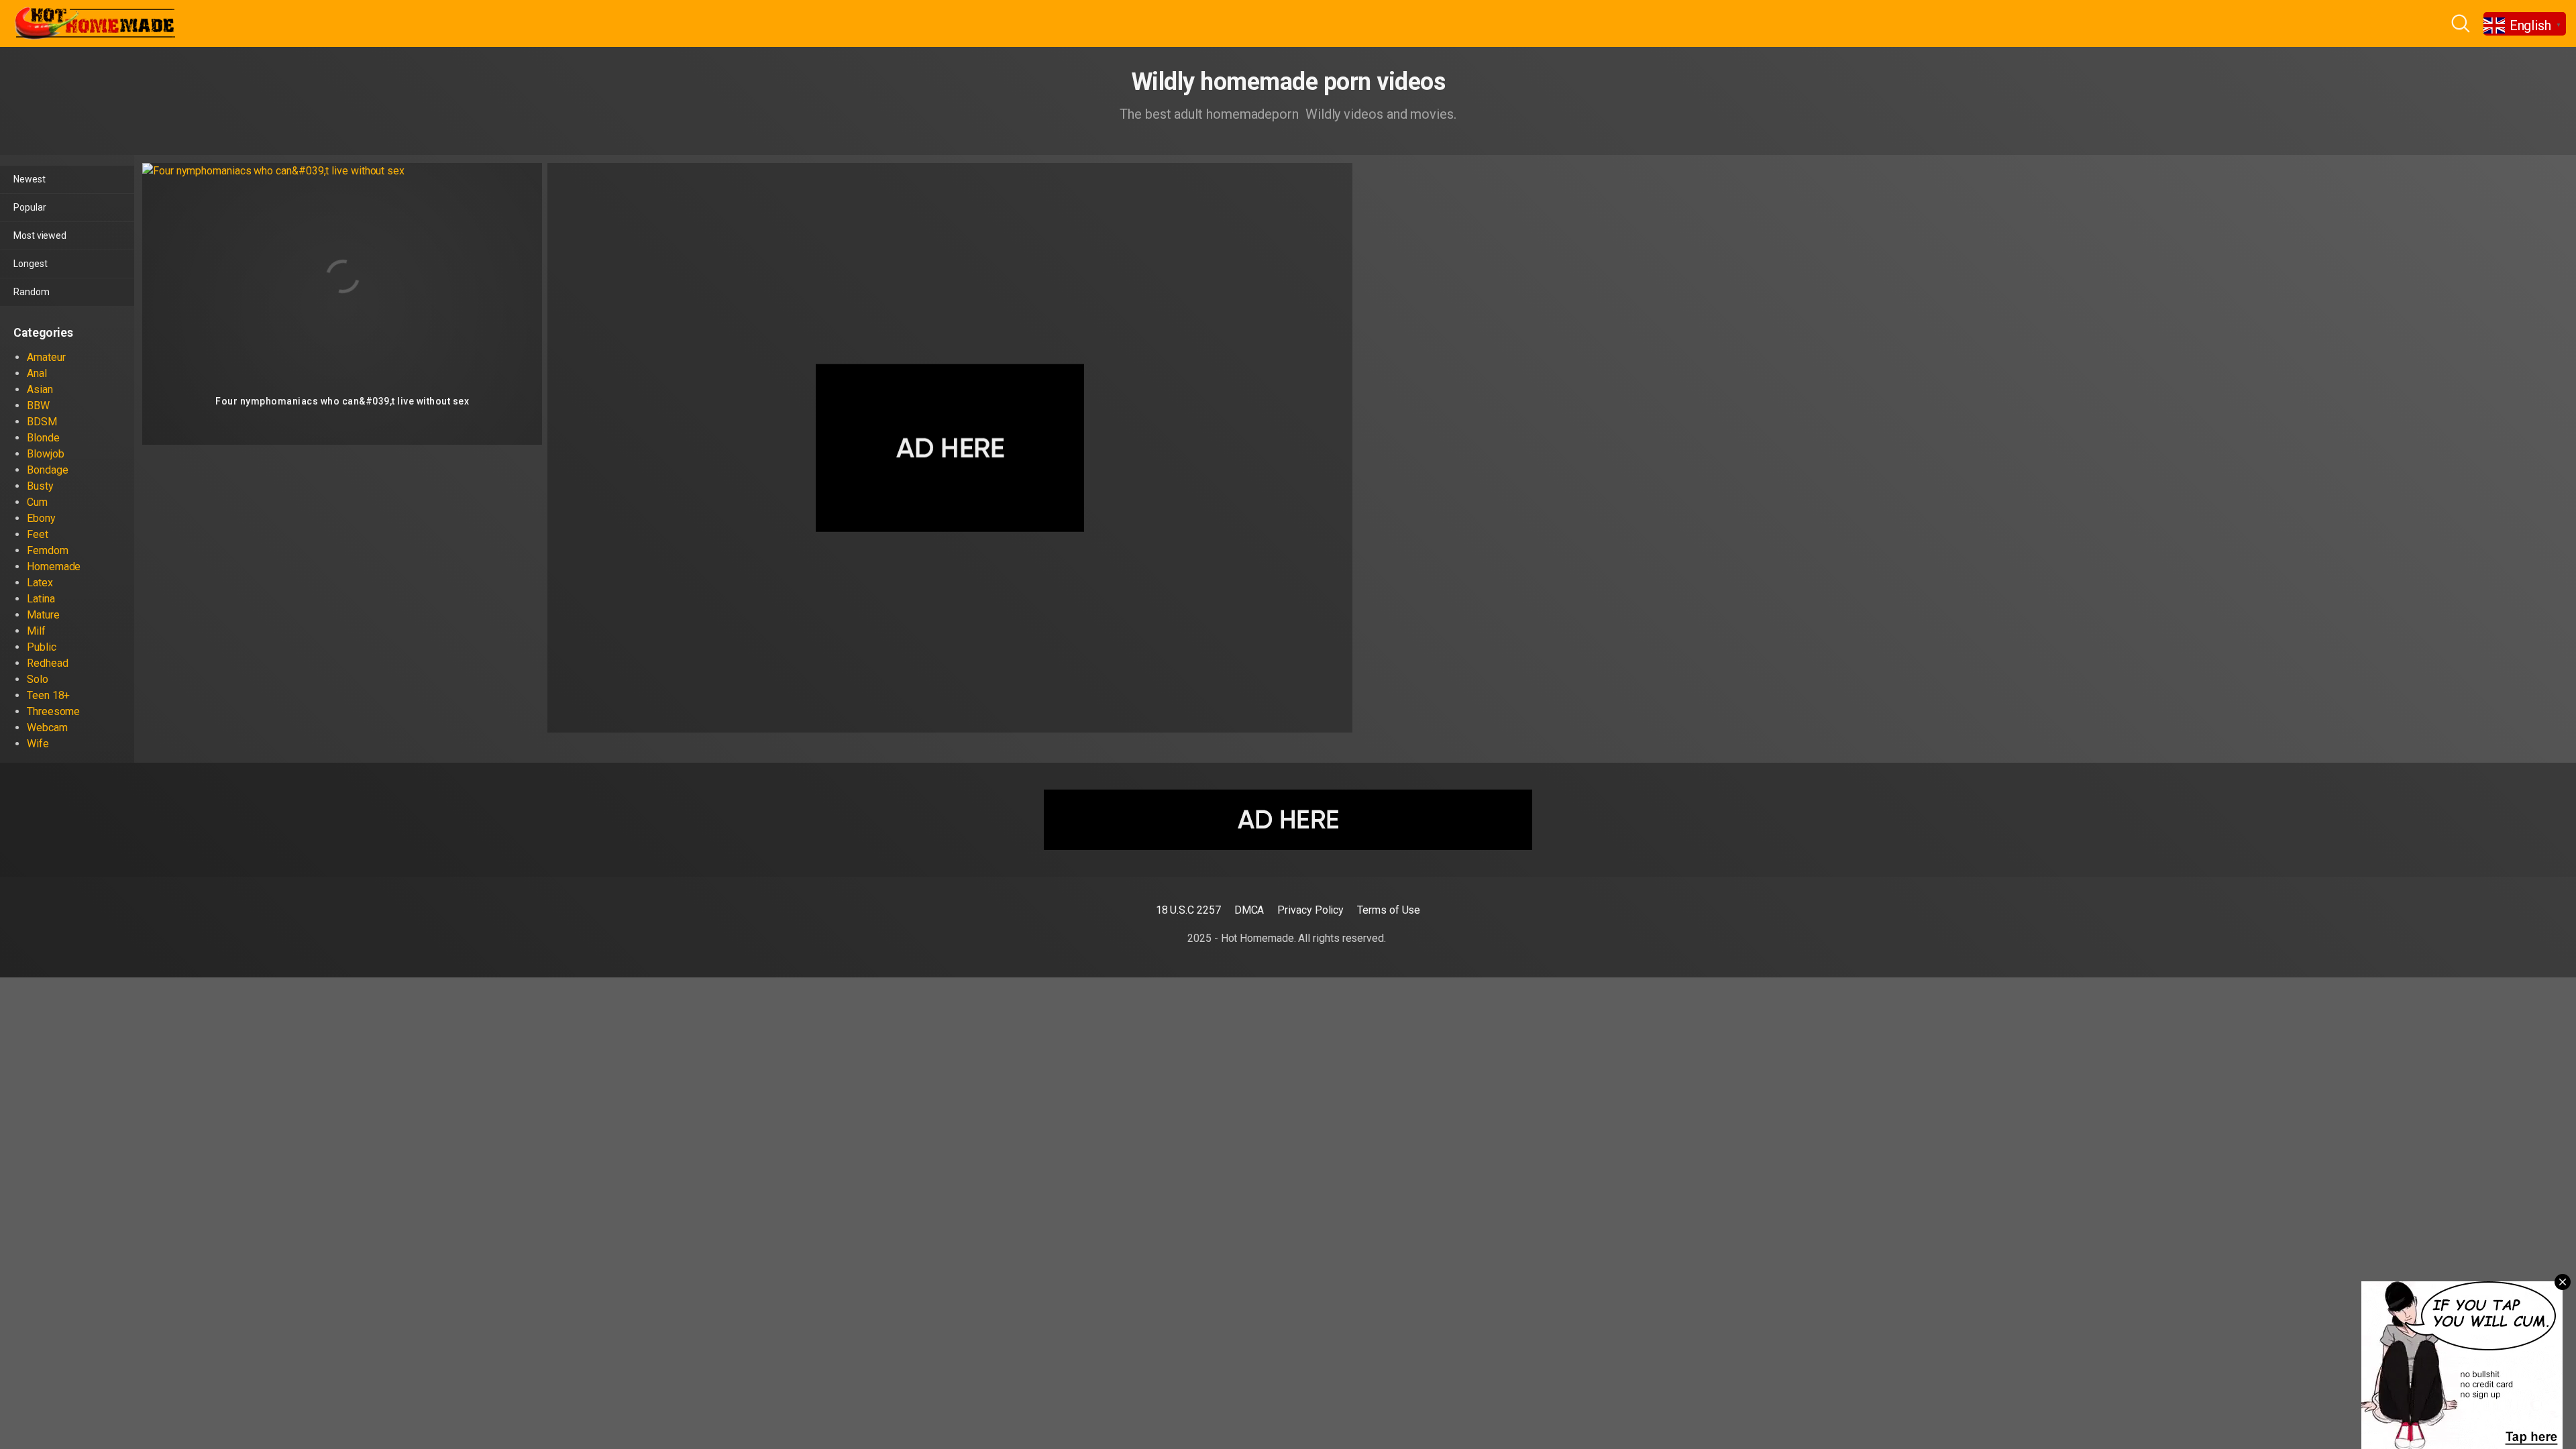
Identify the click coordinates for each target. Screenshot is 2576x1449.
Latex (40, 583)
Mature (43, 615)
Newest (30, 179)
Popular (30, 207)
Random (32, 292)
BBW (38, 406)
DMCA (1249, 910)
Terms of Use (1389, 910)
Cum (37, 502)
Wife (38, 744)
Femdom (48, 550)
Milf (36, 631)
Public (42, 647)
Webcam (47, 728)
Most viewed (40, 235)
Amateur (46, 357)
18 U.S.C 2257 (1188, 910)
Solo (38, 679)
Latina (41, 599)
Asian (40, 389)
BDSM (42, 422)
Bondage (47, 470)
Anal (37, 373)
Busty (40, 486)
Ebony (41, 518)
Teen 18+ (48, 695)
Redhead (47, 663)
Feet (38, 534)
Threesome (53, 711)
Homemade (54, 567)
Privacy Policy (1310, 910)
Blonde (43, 438)
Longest (30, 264)
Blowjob (45, 454)
